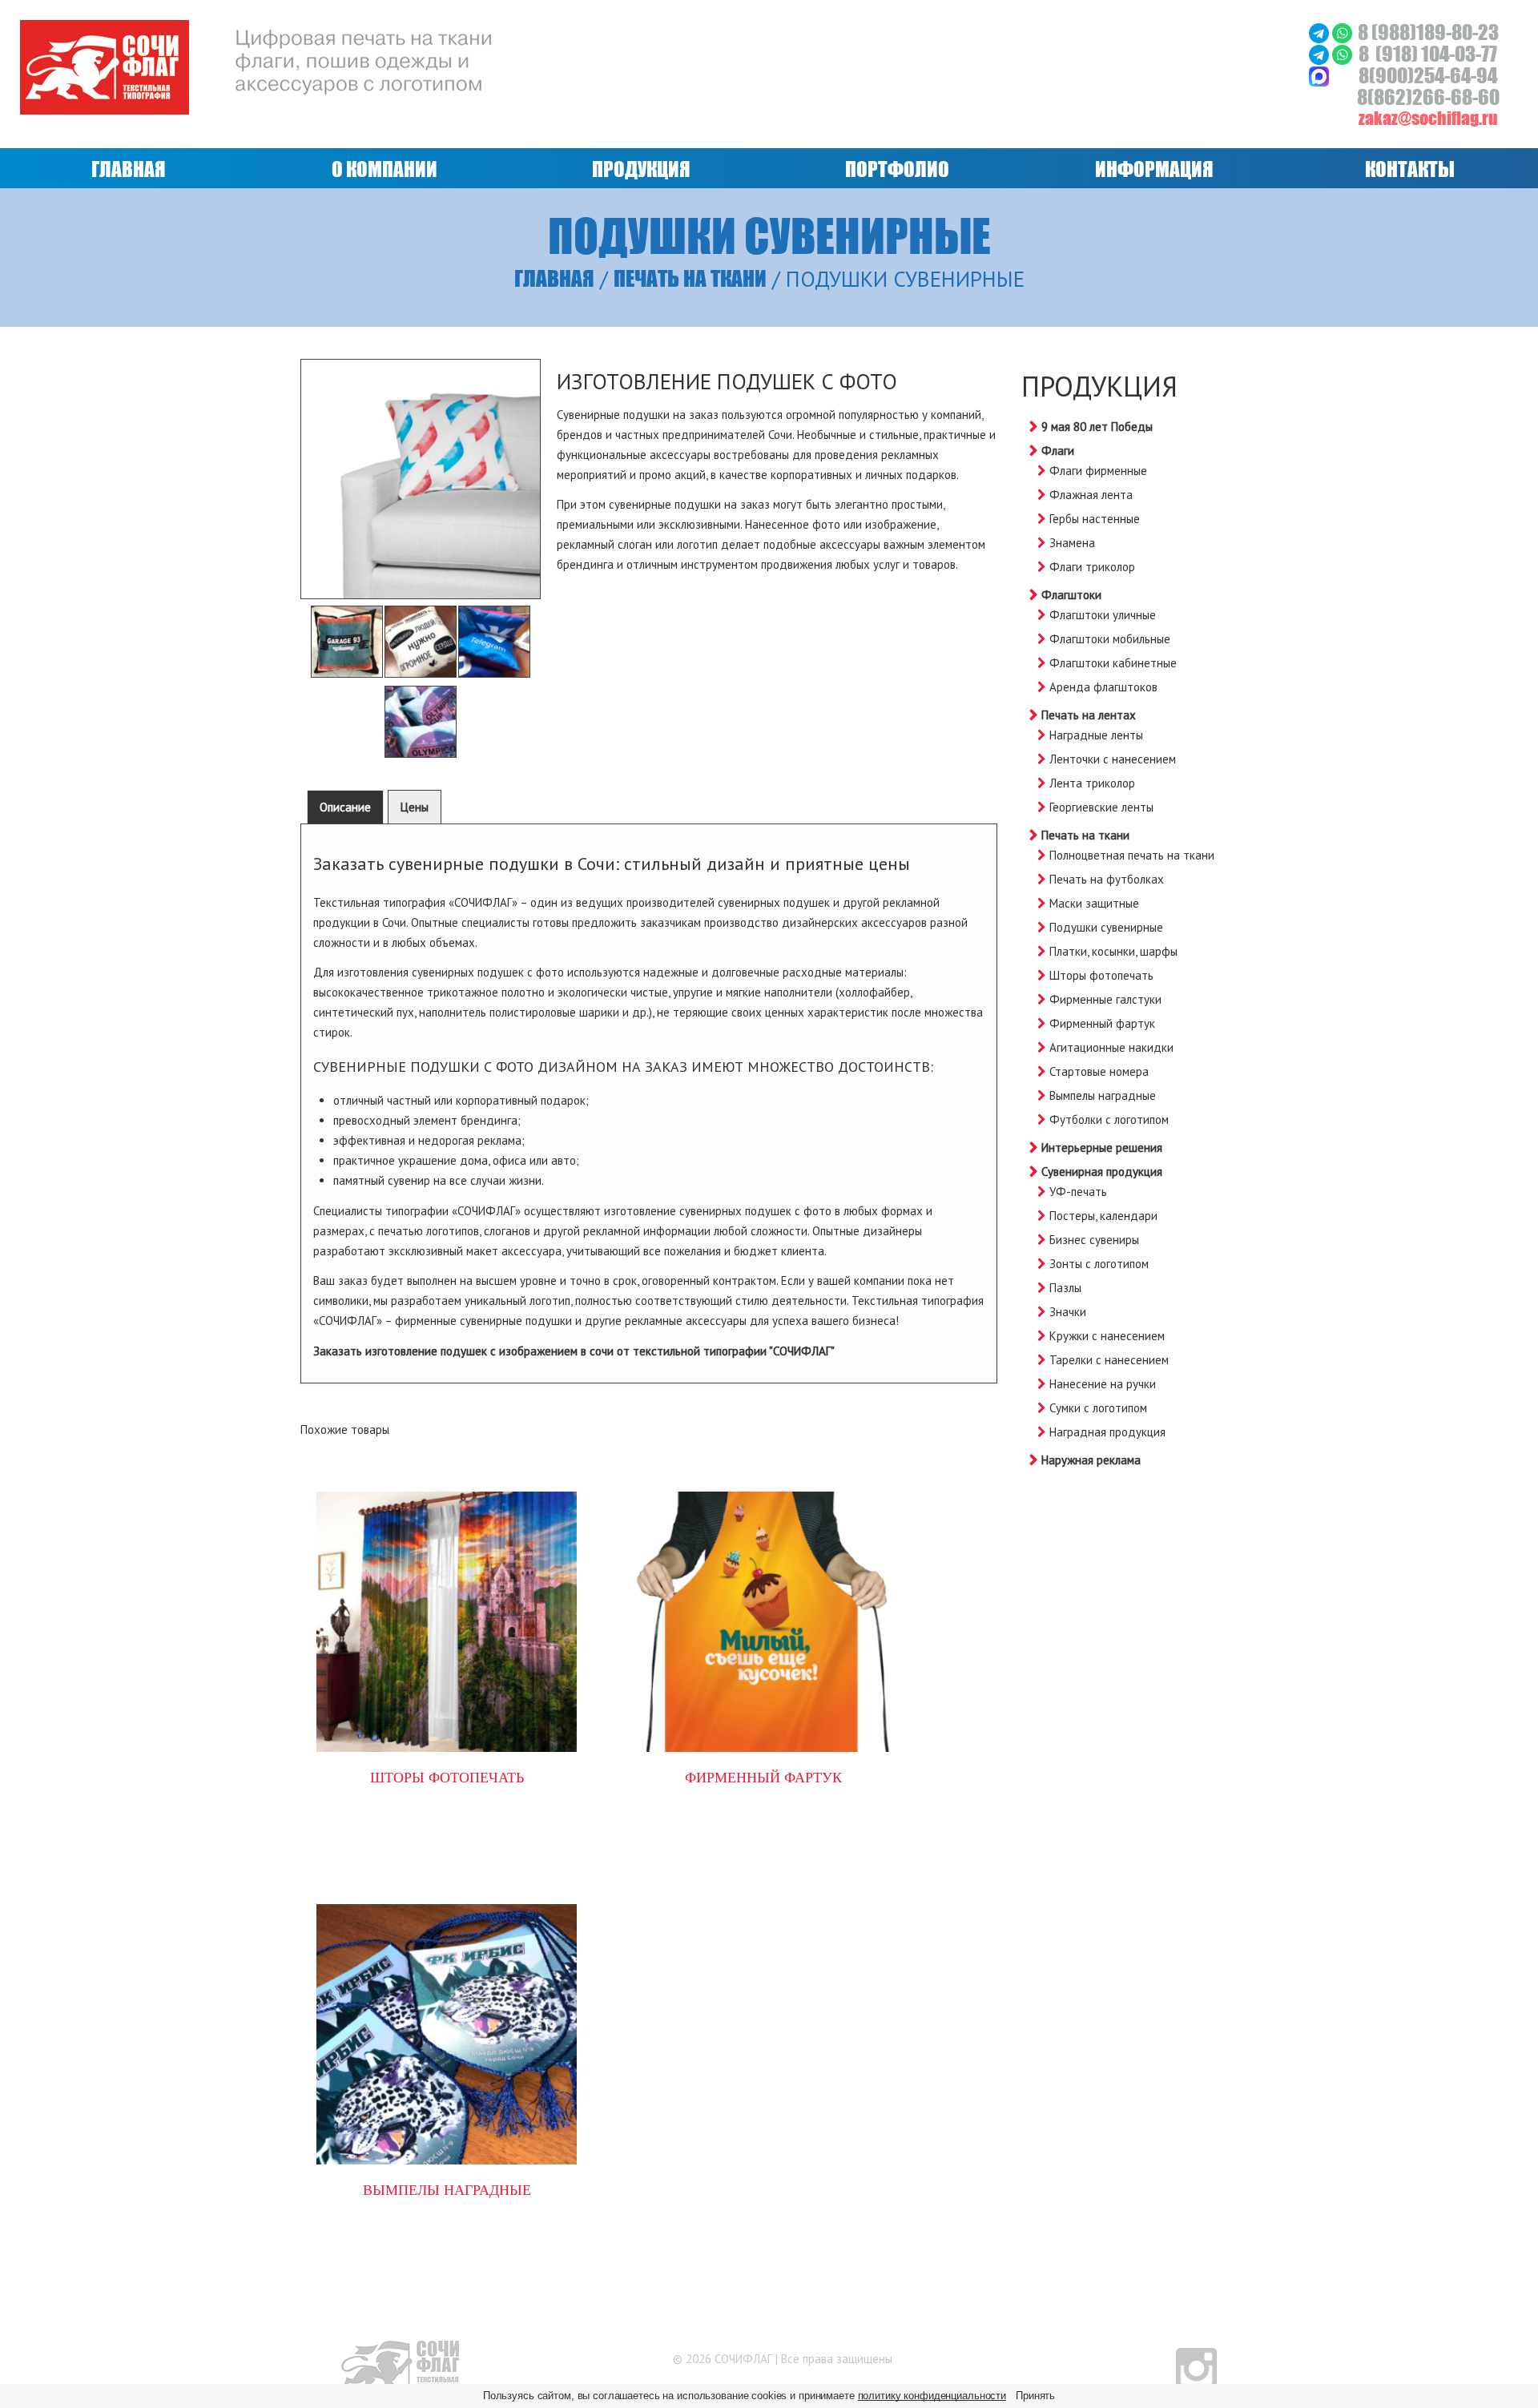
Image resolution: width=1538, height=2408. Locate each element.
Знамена (1072, 543)
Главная (554, 278)
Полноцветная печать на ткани (1132, 855)
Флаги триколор (1092, 567)
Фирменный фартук (1102, 1023)
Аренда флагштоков (1103, 687)
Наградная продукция (1107, 1432)
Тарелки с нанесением (1109, 1360)
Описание (345, 807)
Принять (1035, 2396)
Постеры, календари (1103, 1216)
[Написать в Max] (1319, 75)
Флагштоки (1071, 595)
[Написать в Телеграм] (1321, 32)
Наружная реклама (1091, 1460)
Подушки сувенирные (1106, 927)
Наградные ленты (1096, 735)
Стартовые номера (1099, 1071)
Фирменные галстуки (1105, 999)
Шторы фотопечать (1101, 975)
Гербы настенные (1095, 519)
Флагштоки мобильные (1110, 639)
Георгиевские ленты (1101, 807)
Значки (1068, 1312)
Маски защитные (1094, 903)
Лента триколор (1092, 783)
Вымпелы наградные (1103, 1095)
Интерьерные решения (1102, 1148)
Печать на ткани (690, 278)
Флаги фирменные (1098, 471)
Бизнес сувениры (1094, 1240)
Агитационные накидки (1111, 1047)
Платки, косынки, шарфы (1113, 951)
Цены (415, 807)
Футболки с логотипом (1109, 1119)
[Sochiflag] (400, 2365)
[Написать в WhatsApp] (1342, 32)
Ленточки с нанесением (1113, 759)
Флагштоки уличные (1103, 615)
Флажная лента (1091, 495)
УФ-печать (1078, 1192)
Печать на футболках (1107, 879)
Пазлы (1065, 1288)
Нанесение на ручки (1103, 1384)
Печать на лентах (1089, 715)
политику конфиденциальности (932, 2396)
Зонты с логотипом (1099, 1264)
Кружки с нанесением (1107, 1336)
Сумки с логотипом (1098, 1408)
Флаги (1058, 451)
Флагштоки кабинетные (1113, 663)
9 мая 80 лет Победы (1097, 427)
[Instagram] (1196, 2367)
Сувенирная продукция (1102, 1172)
